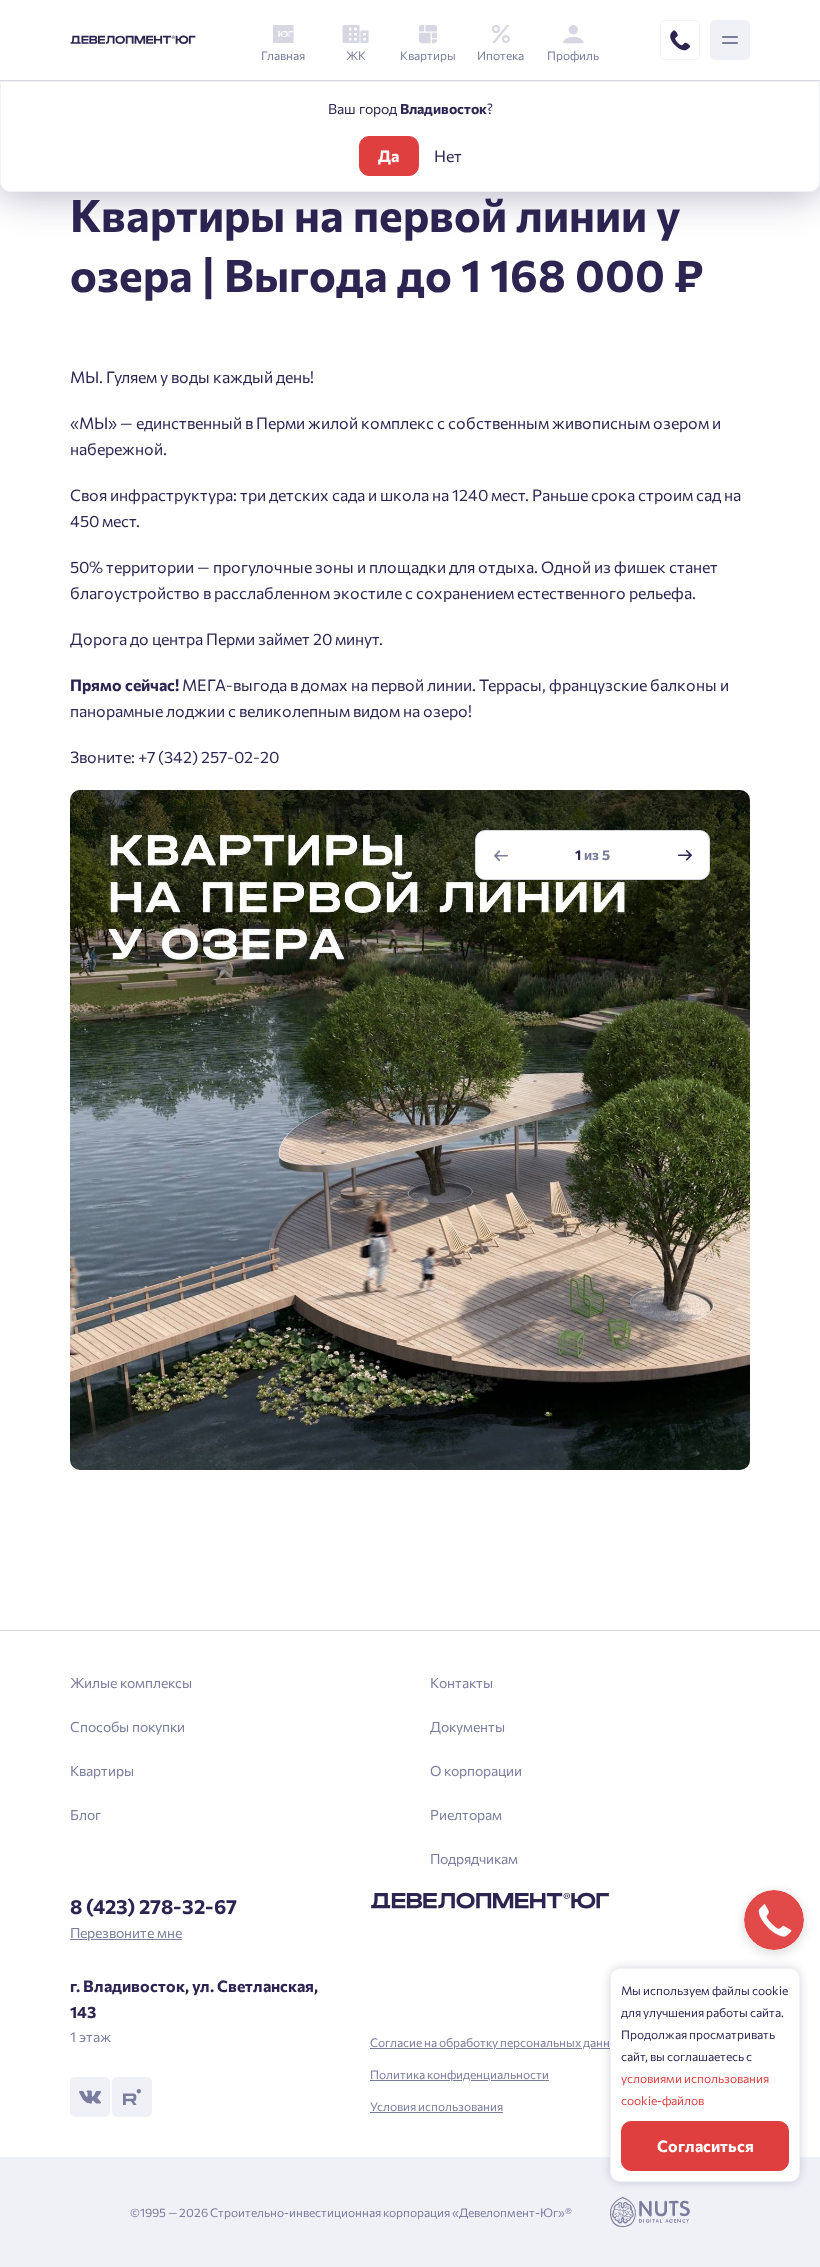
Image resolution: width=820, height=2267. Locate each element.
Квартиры (102, 1770)
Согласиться (705, 2145)
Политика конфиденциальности (459, 2074)
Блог (85, 1814)
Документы (467, 1726)
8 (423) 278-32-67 (153, 1906)
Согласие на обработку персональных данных (497, 2042)
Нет (448, 155)
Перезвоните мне (126, 1932)
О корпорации (476, 1770)
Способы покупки (127, 1726)
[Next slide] (685, 855)
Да (388, 155)
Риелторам (466, 1814)
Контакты (461, 1682)
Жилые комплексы (131, 1682)
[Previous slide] (501, 855)
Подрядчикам (474, 1858)
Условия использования (436, 2106)
